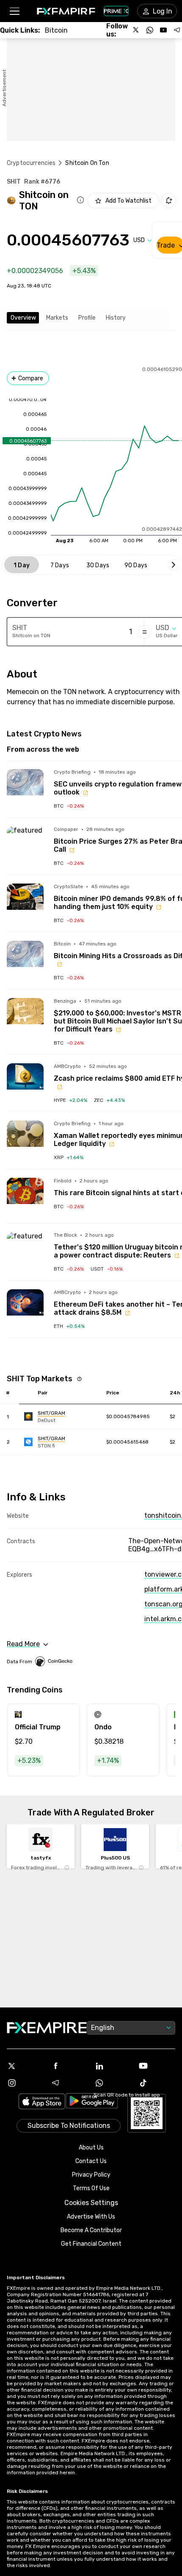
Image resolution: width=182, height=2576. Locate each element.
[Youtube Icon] (157, 2066)
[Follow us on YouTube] (163, 30)
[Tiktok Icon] (157, 2083)
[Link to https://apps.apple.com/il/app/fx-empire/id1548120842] (42, 2102)
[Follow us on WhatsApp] (150, 30)
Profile (87, 318)
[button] (14, 11)
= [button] (145, 632)
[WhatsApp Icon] (113, 2083)
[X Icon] (25, 2066)
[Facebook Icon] (69, 2066)
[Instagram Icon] (25, 2083)
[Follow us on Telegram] (177, 30)
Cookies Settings (91, 2203)
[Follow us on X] (136, 30)
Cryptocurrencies (31, 163)
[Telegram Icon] (69, 2083)
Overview (23, 318)
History (116, 318)
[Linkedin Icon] (113, 2066)
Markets (57, 318)
